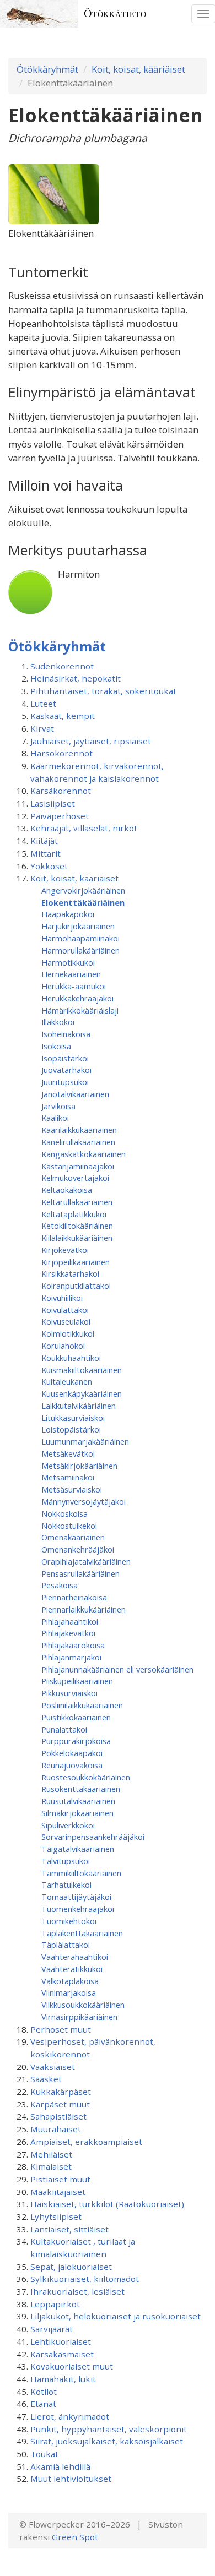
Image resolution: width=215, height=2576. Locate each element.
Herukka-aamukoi (74, 986)
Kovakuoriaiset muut (72, 2366)
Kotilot (44, 2392)
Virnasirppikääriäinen (79, 2017)
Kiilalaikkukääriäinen (77, 1238)
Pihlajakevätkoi (68, 1633)
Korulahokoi (63, 1346)
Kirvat (42, 728)
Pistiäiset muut (60, 2179)
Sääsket (46, 2079)
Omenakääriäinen (73, 1537)
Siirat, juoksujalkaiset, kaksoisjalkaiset (107, 2441)
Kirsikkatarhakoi (70, 1273)
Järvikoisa (58, 1106)
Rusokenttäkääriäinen (81, 1789)
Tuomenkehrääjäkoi (78, 1909)
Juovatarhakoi (66, 1070)
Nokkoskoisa (64, 1513)
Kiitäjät (44, 841)
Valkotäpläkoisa (70, 1981)
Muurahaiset (56, 2129)
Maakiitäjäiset (58, 2192)
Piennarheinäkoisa (74, 1597)
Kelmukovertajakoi (75, 1178)
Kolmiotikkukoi (68, 1333)
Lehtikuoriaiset (61, 2341)
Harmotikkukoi (68, 962)
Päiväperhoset (60, 816)
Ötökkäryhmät (47, 69)
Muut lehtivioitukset (71, 2479)
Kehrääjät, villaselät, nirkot (84, 828)
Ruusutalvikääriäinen (78, 1801)
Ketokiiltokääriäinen (77, 1226)
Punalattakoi (64, 1729)
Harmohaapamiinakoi (80, 938)
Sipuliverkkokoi (68, 1825)
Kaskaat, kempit (63, 716)
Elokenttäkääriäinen (83, 902)
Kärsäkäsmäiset (62, 2354)
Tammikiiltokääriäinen (81, 1873)
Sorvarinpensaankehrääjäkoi (93, 1837)
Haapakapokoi (68, 914)
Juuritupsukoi (65, 1082)
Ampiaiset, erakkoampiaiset (86, 2142)
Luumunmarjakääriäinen (85, 1441)
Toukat (44, 2454)
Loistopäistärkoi (71, 1429)
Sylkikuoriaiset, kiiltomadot (85, 2279)
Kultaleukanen (67, 1381)
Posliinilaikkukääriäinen (82, 1705)
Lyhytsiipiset (56, 2216)
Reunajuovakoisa (72, 1765)
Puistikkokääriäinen (76, 1717)
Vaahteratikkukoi (72, 1969)
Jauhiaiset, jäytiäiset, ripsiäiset (91, 741)
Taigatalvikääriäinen (78, 1849)
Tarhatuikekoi (66, 1885)
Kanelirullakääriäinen (78, 1142)
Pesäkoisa (60, 1585)
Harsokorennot (61, 753)
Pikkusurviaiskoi (69, 1693)
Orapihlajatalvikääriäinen (86, 1561)
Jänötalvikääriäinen (75, 1094)
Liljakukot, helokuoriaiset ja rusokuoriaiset (115, 2316)
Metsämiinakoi (68, 1477)
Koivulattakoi (65, 1310)
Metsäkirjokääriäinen (79, 1466)
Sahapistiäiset (58, 2116)
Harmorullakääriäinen (80, 950)
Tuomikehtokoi (69, 1921)
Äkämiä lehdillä (60, 2466)
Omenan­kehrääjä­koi (78, 1549)
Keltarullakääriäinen (77, 1202)
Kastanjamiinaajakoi (78, 1166)
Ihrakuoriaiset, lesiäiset (77, 2291)
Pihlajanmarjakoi (71, 1657)
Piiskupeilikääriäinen (77, 1681)
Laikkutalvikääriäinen (79, 1406)
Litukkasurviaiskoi (73, 1418)
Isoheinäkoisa (66, 1034)
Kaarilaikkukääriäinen (79, 1130)
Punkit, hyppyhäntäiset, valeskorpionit (109, 2429)
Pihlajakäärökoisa (73, 1645)
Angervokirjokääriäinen (83, 890)
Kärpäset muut (60, 2104)
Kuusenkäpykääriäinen (82, 1393)
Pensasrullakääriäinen (80, 1573)
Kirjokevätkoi (65, 1250)
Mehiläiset (51, 2154)
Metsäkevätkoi (68, 1453)
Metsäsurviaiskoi (72, 1489)
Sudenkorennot (62, 666)
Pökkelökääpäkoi (72, 1753)
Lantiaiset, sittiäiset (69, 2229)
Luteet (43, 704)
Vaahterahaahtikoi (75, 1957)
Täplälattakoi (66, 1945)
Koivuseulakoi (66, 1321)
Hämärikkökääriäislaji (80, 1010)
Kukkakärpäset (61, 2092)
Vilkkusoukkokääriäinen (83, 2005)
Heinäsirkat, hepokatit (76, 678)
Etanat (43, 2404)
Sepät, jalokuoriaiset (71, 2267)
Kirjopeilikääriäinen (76, 1262)
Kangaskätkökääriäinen (84, 1154)
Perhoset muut (61, 2029)
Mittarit (45, 853)
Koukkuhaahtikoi (71, 1358)
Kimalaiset (51, 2166)
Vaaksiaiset (53, 2067)
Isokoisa (56, 1046)
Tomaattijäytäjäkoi (76, 1897)
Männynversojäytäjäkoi (84, 1501)
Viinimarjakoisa (69, 1992)
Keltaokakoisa (67, 1190)
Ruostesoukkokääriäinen (86, 1777)
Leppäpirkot (55, 2304)
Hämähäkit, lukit (63, 2379)
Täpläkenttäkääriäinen (82, 1933)
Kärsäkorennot (61, 791)
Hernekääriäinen (71, 974)
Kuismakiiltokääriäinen (82, 1370)
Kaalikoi (55, 1118)
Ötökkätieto (115, 13)
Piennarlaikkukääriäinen (84, 1609)
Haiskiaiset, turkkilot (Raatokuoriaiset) (107, 2204)
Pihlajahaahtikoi (70, 1621)
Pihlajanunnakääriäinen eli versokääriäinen (117, 1669)
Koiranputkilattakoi (76, 1286)
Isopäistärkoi (65, 1058)
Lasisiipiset (53, 803)
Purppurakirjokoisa (76, 1741)
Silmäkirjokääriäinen (77, 1813)
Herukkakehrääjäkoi (77, 998)
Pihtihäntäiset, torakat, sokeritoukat (103, 691)
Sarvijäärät (52, 2329)
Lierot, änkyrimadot (70, 2416)
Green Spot (75, 2537)
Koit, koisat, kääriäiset (138, 69)
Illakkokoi (58, 1022)
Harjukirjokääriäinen (78, 926)
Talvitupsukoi (66, 1861)
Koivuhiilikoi (62, 1298)
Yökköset (49, 866)
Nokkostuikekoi (69, 1526)
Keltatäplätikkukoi (74, 1214)
